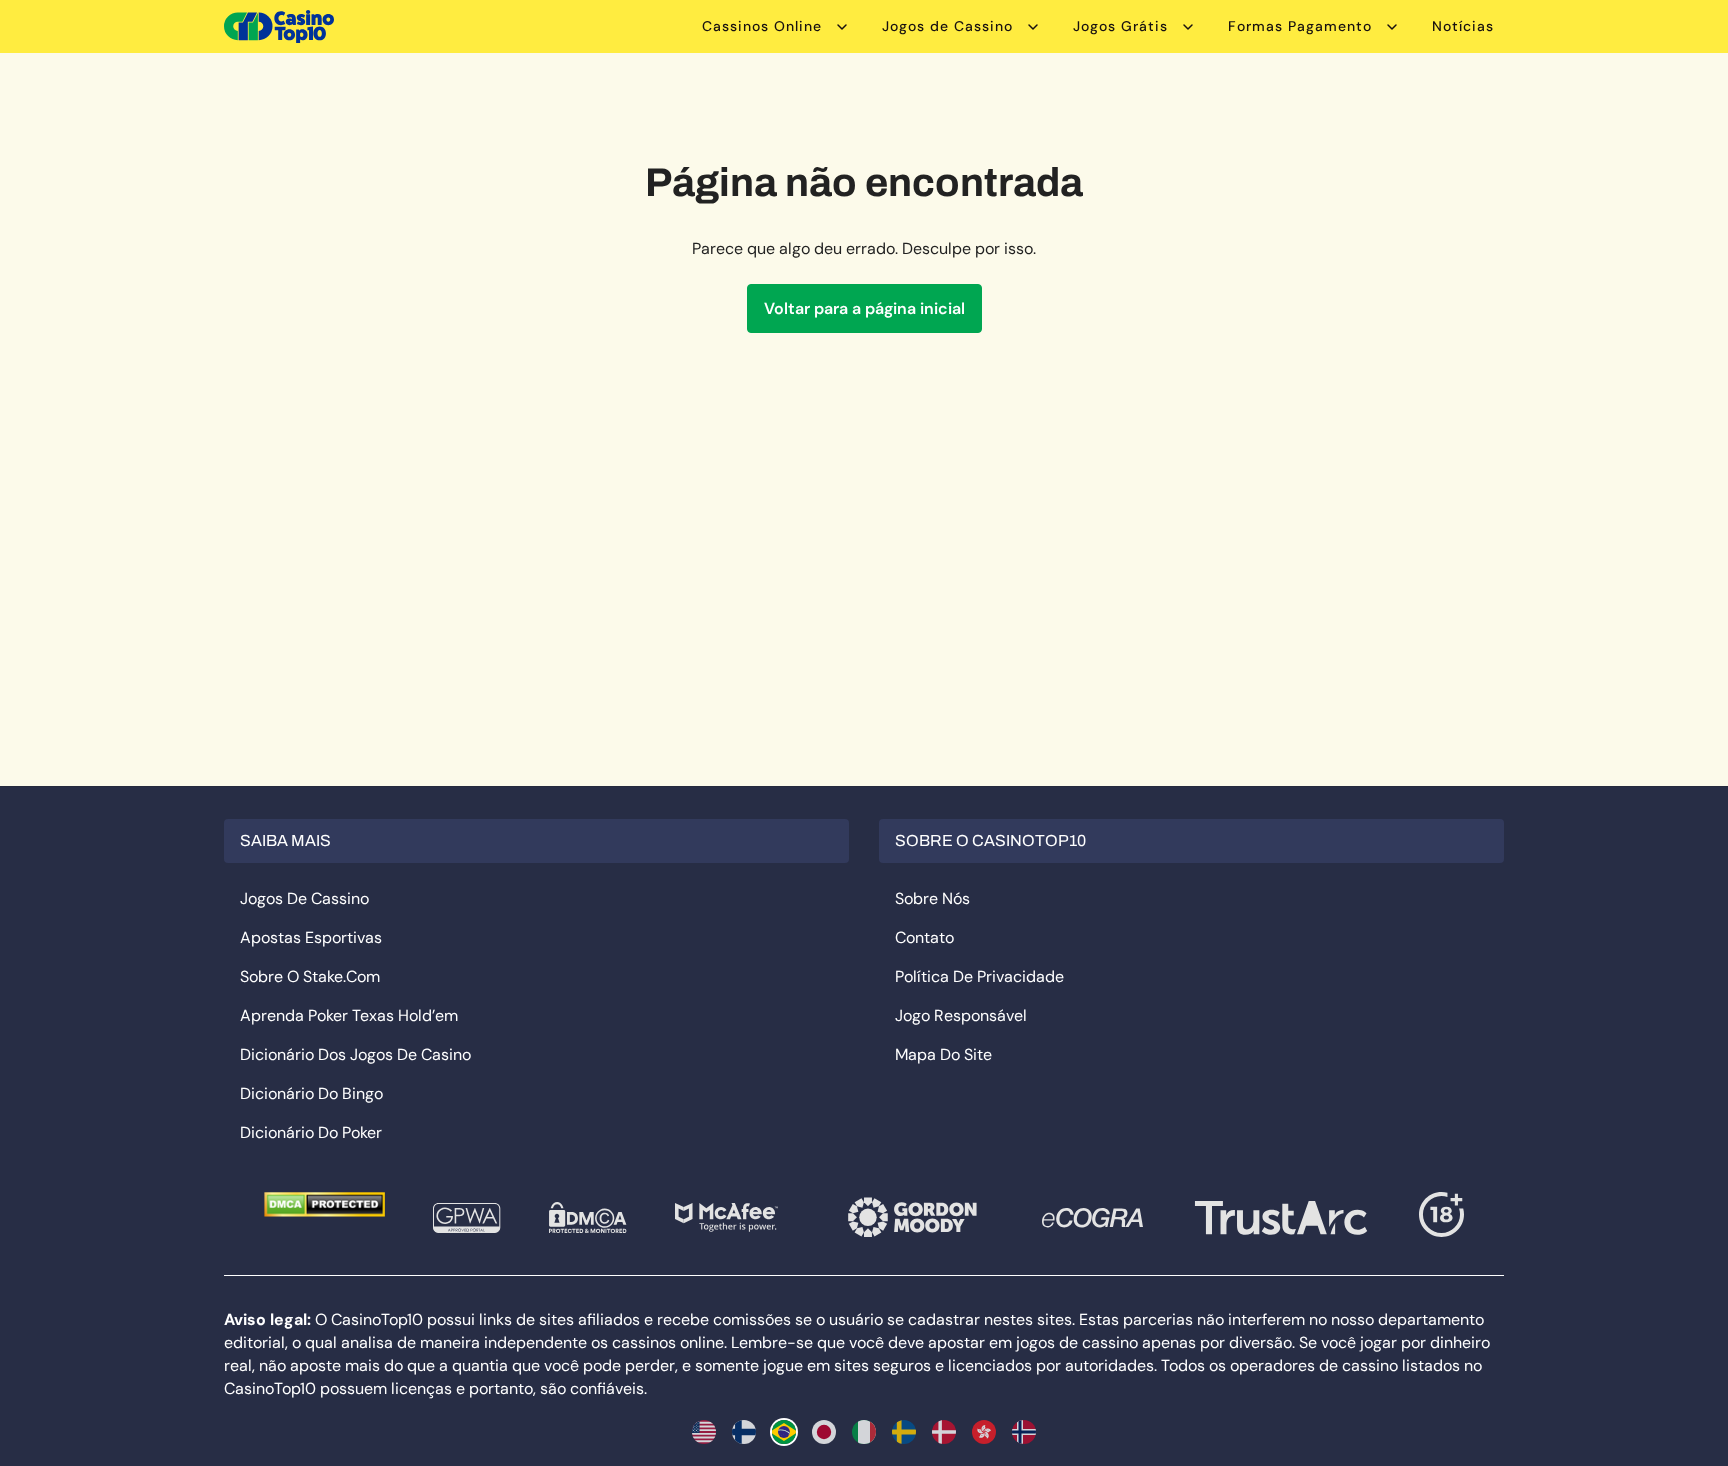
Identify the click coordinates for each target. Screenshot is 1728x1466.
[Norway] (1024, 1432)
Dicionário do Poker (311, 1132)
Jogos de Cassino (947, 26)
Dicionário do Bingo (311, 1093)
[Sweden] (904, 1432)
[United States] (704, 1432)
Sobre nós (932, 898)
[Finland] (744, 1432)
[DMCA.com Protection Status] (324, 1204)
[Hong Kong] (984, 1432)
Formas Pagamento (1300, 26)
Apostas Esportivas (311, 937)
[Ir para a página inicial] (279, 27)
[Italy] (864, 1432)
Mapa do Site (943, 1054)
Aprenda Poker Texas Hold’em (349, 1015)
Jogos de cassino (304, 898)
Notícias (1463, 26)
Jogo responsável (961, 1015)
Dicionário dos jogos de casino (355, 1054)
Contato (924, 937)
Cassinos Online (762, 26)
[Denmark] (944, 1432)
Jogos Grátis (1120, 26)
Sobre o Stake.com (310, 976)
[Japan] (824, 1432)
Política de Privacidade (979, 976)
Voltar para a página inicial (864, 308)
